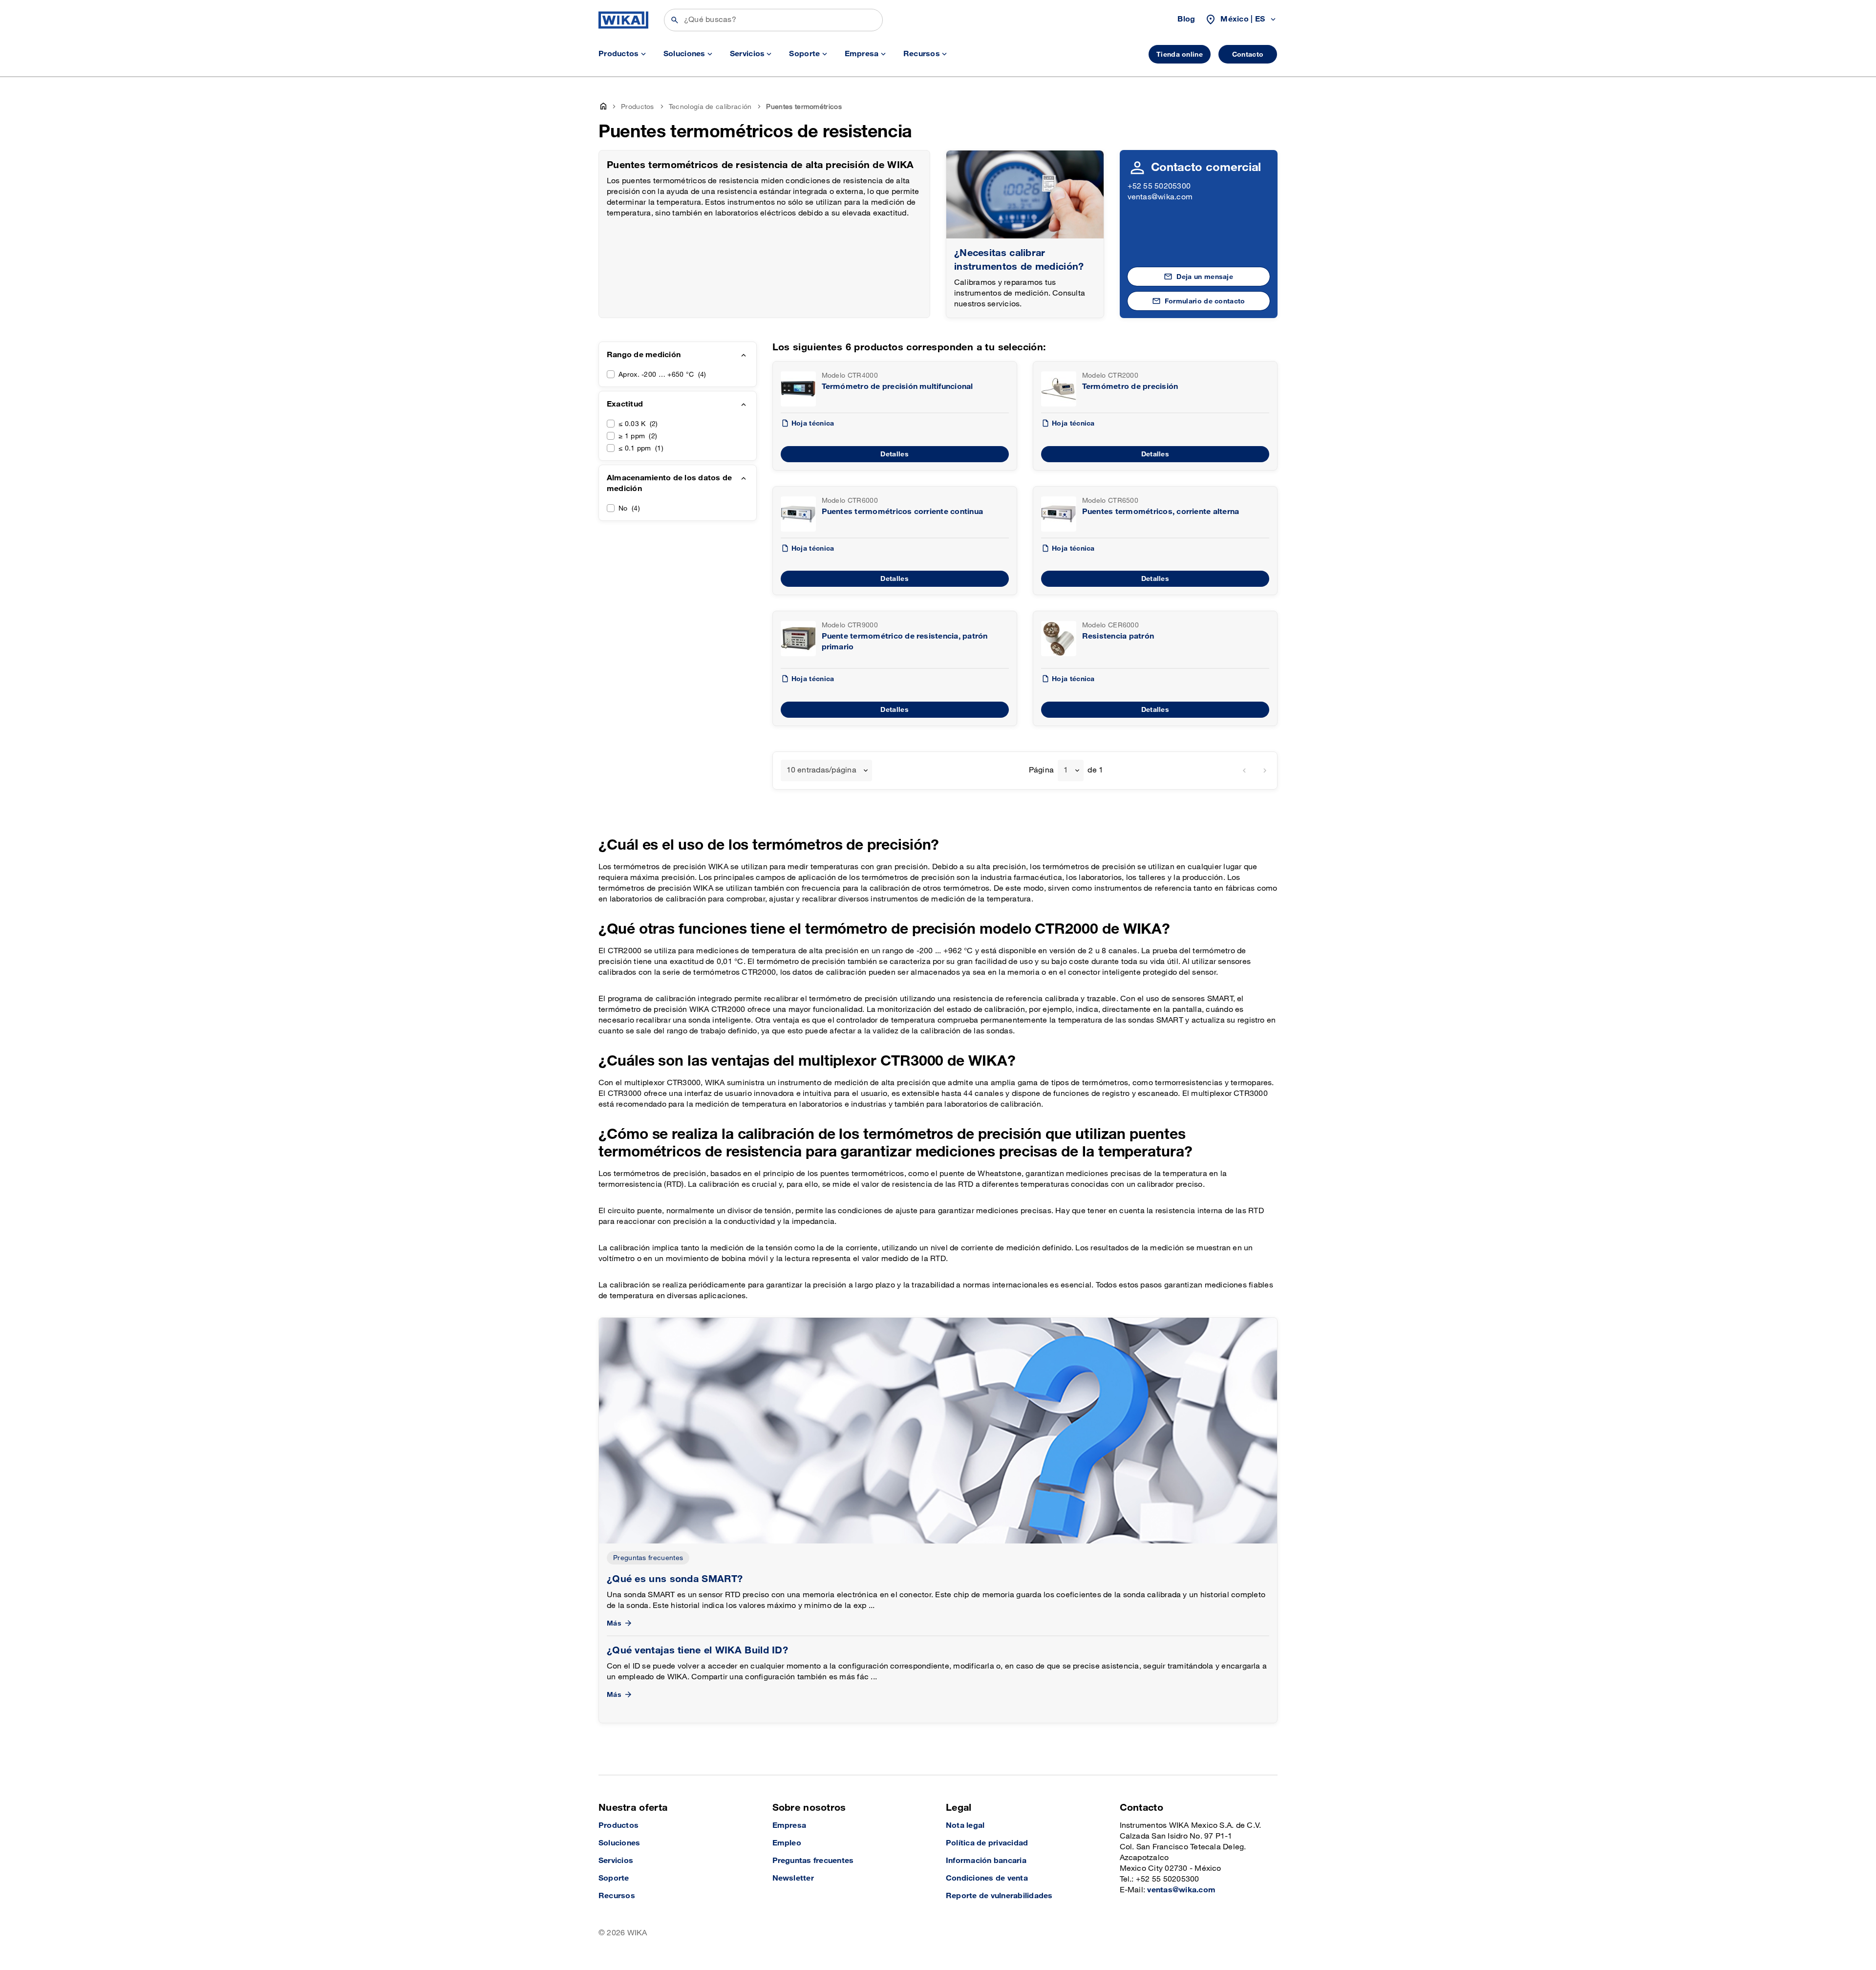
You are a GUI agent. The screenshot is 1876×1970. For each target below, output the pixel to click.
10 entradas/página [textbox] (821, 770)
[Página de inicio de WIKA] (623, 20)
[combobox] (826, 771)
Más (614, 1623)
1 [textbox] (1066, 770)
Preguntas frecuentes (648, 1558)
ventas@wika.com (1160, 197)
